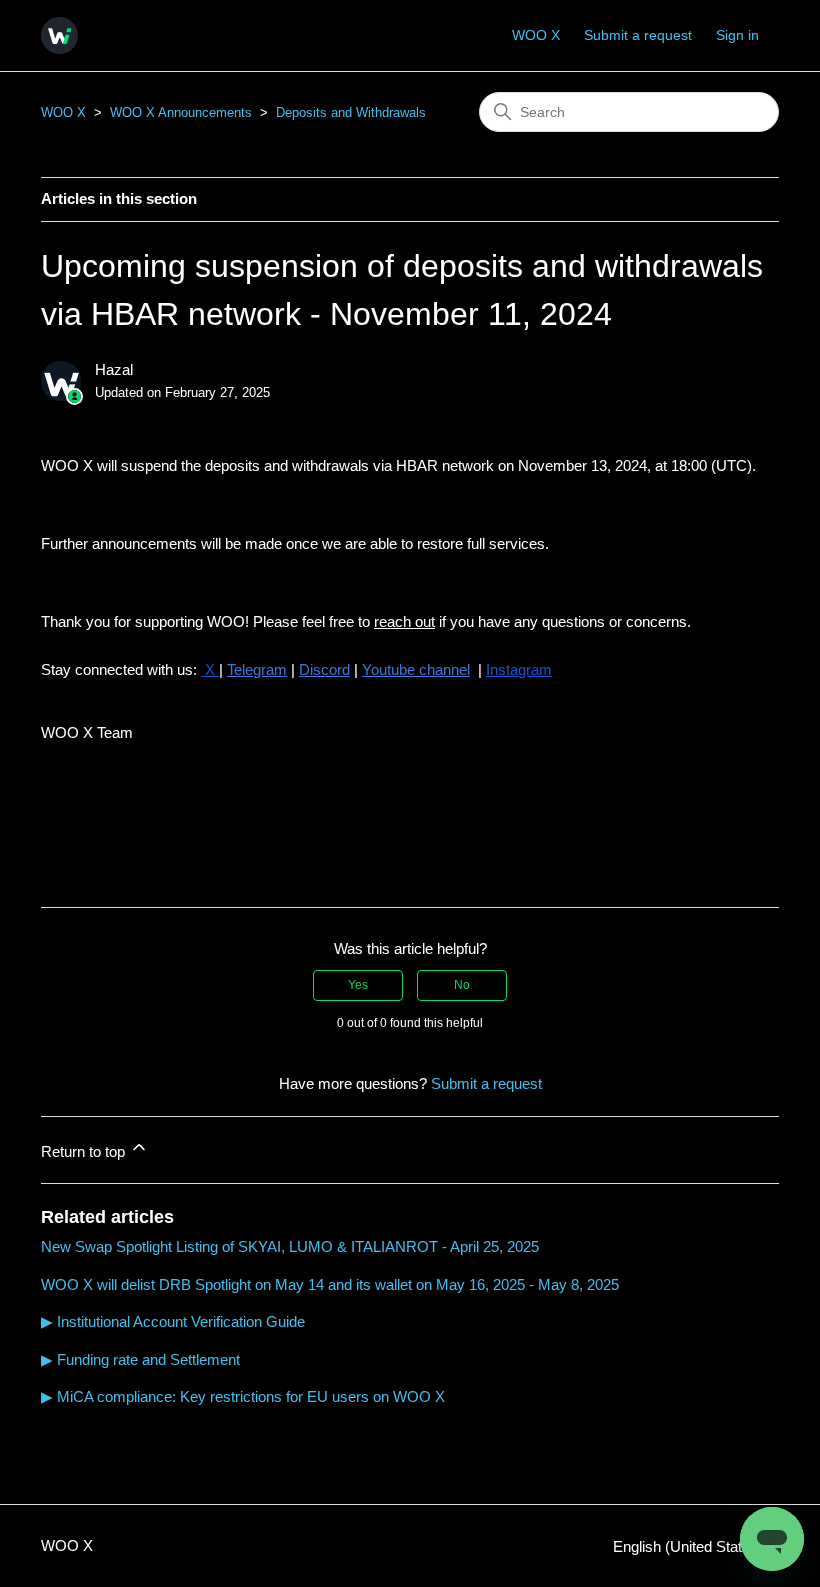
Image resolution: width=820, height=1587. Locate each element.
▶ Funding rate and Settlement (140, 1359)
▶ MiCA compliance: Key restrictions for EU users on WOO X (243, 1396)
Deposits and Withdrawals (351, 112)
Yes (358, 985)
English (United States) (690, 1546)
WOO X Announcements (181, 112)
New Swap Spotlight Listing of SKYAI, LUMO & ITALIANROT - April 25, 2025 (290, 1246)
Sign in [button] (737, 35)
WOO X (536, 35)
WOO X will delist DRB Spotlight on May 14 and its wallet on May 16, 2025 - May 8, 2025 (330, 1284)
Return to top (85, 1151)
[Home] (59, 35)
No (462, 985)
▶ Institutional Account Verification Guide (173, 1321)
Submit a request (638, 35)
